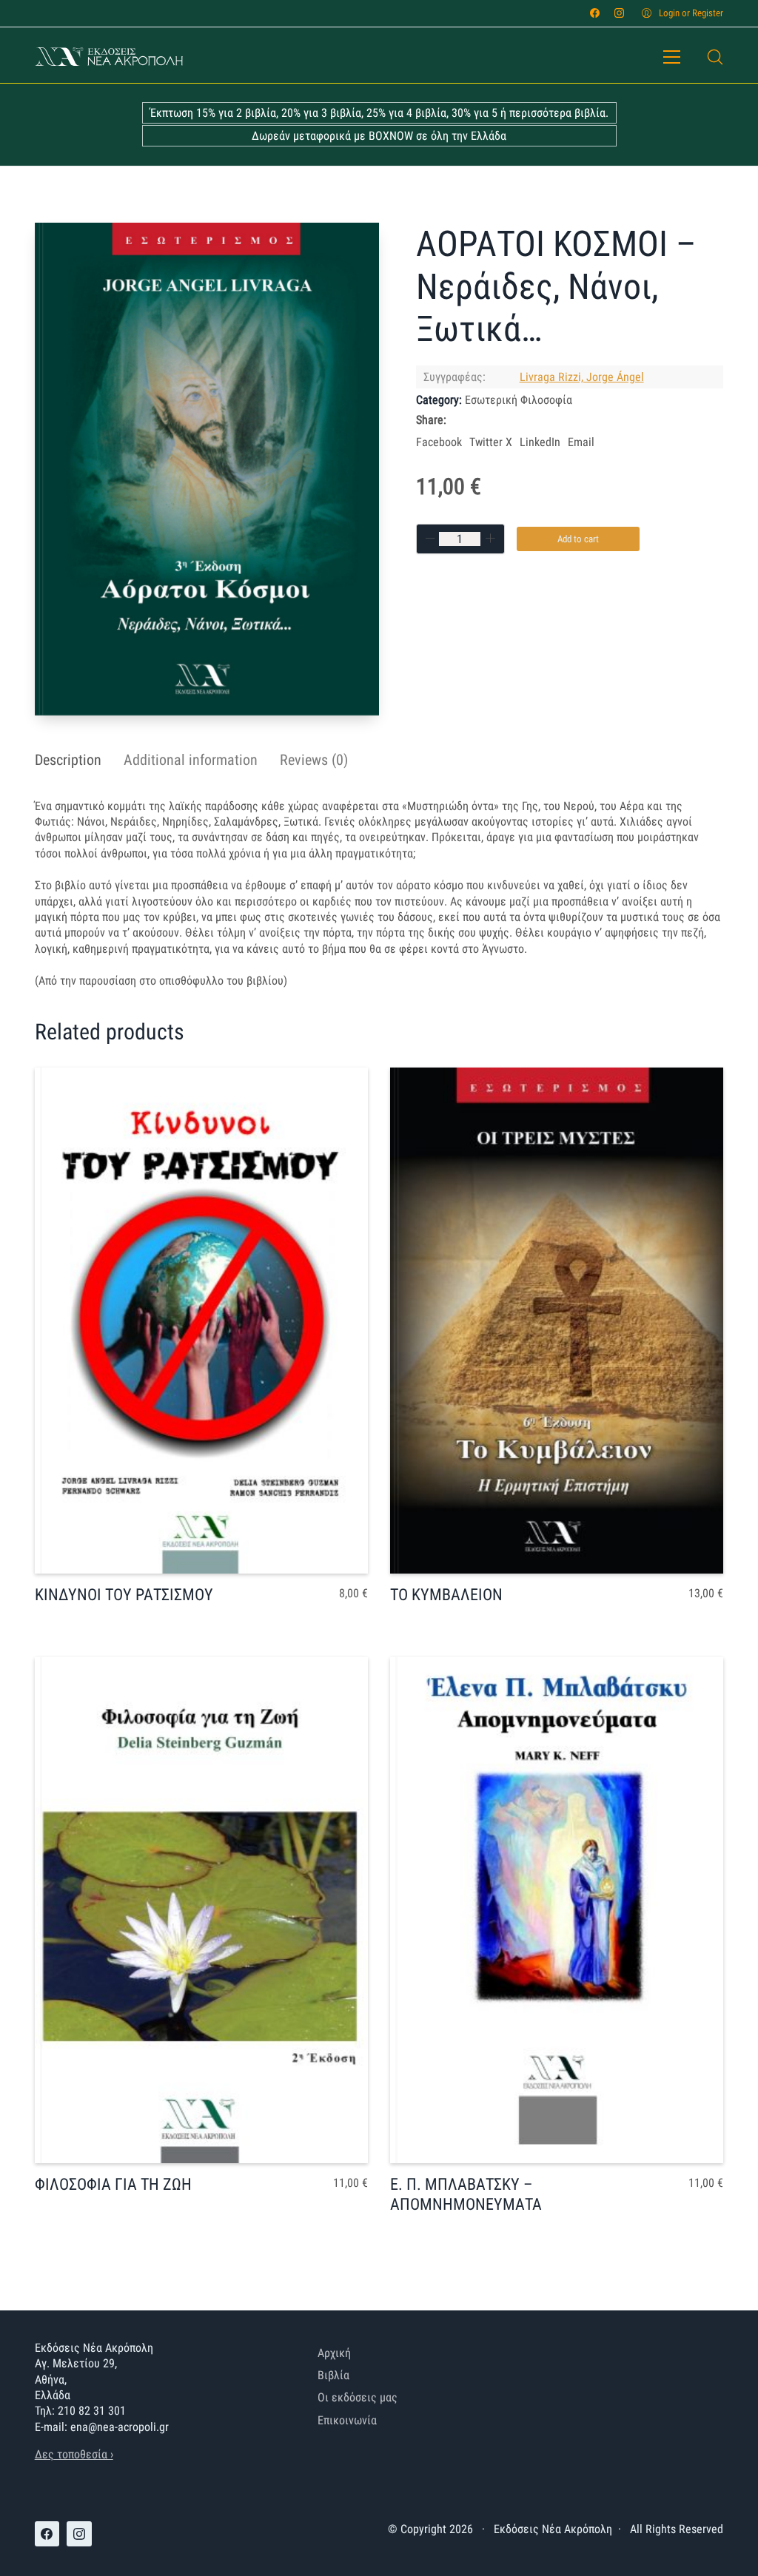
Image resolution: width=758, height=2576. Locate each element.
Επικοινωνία (347, 2420)
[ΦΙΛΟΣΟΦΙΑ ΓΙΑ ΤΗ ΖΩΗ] (201, 1910)
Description (68, 760)
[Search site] (715, 57)
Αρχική (334, 2353)
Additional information (191, 760)
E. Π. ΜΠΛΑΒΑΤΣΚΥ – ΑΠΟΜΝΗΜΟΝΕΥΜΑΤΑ (466, 2194)
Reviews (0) (314, 760)
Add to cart (578, 539)
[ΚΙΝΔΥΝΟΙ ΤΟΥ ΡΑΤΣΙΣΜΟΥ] (201, 1321)
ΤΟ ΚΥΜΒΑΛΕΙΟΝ (446, 1595)
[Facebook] (595, 13)
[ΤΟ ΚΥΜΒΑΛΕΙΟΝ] (557, 1321)
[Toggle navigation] (672, 57)
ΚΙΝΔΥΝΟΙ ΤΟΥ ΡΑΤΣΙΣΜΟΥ (124, 1595)
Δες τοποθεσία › (74, 2454)
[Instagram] (619, 13)
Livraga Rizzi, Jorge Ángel (582, 377)
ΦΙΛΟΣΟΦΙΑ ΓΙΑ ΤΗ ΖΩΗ (113, 2184)
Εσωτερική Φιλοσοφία (519, 400)
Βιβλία (333, 2375)
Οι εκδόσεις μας (358, 2397)
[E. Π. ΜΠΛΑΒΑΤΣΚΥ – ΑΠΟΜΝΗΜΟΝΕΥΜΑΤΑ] (557, 1910)
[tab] (68, 760)
